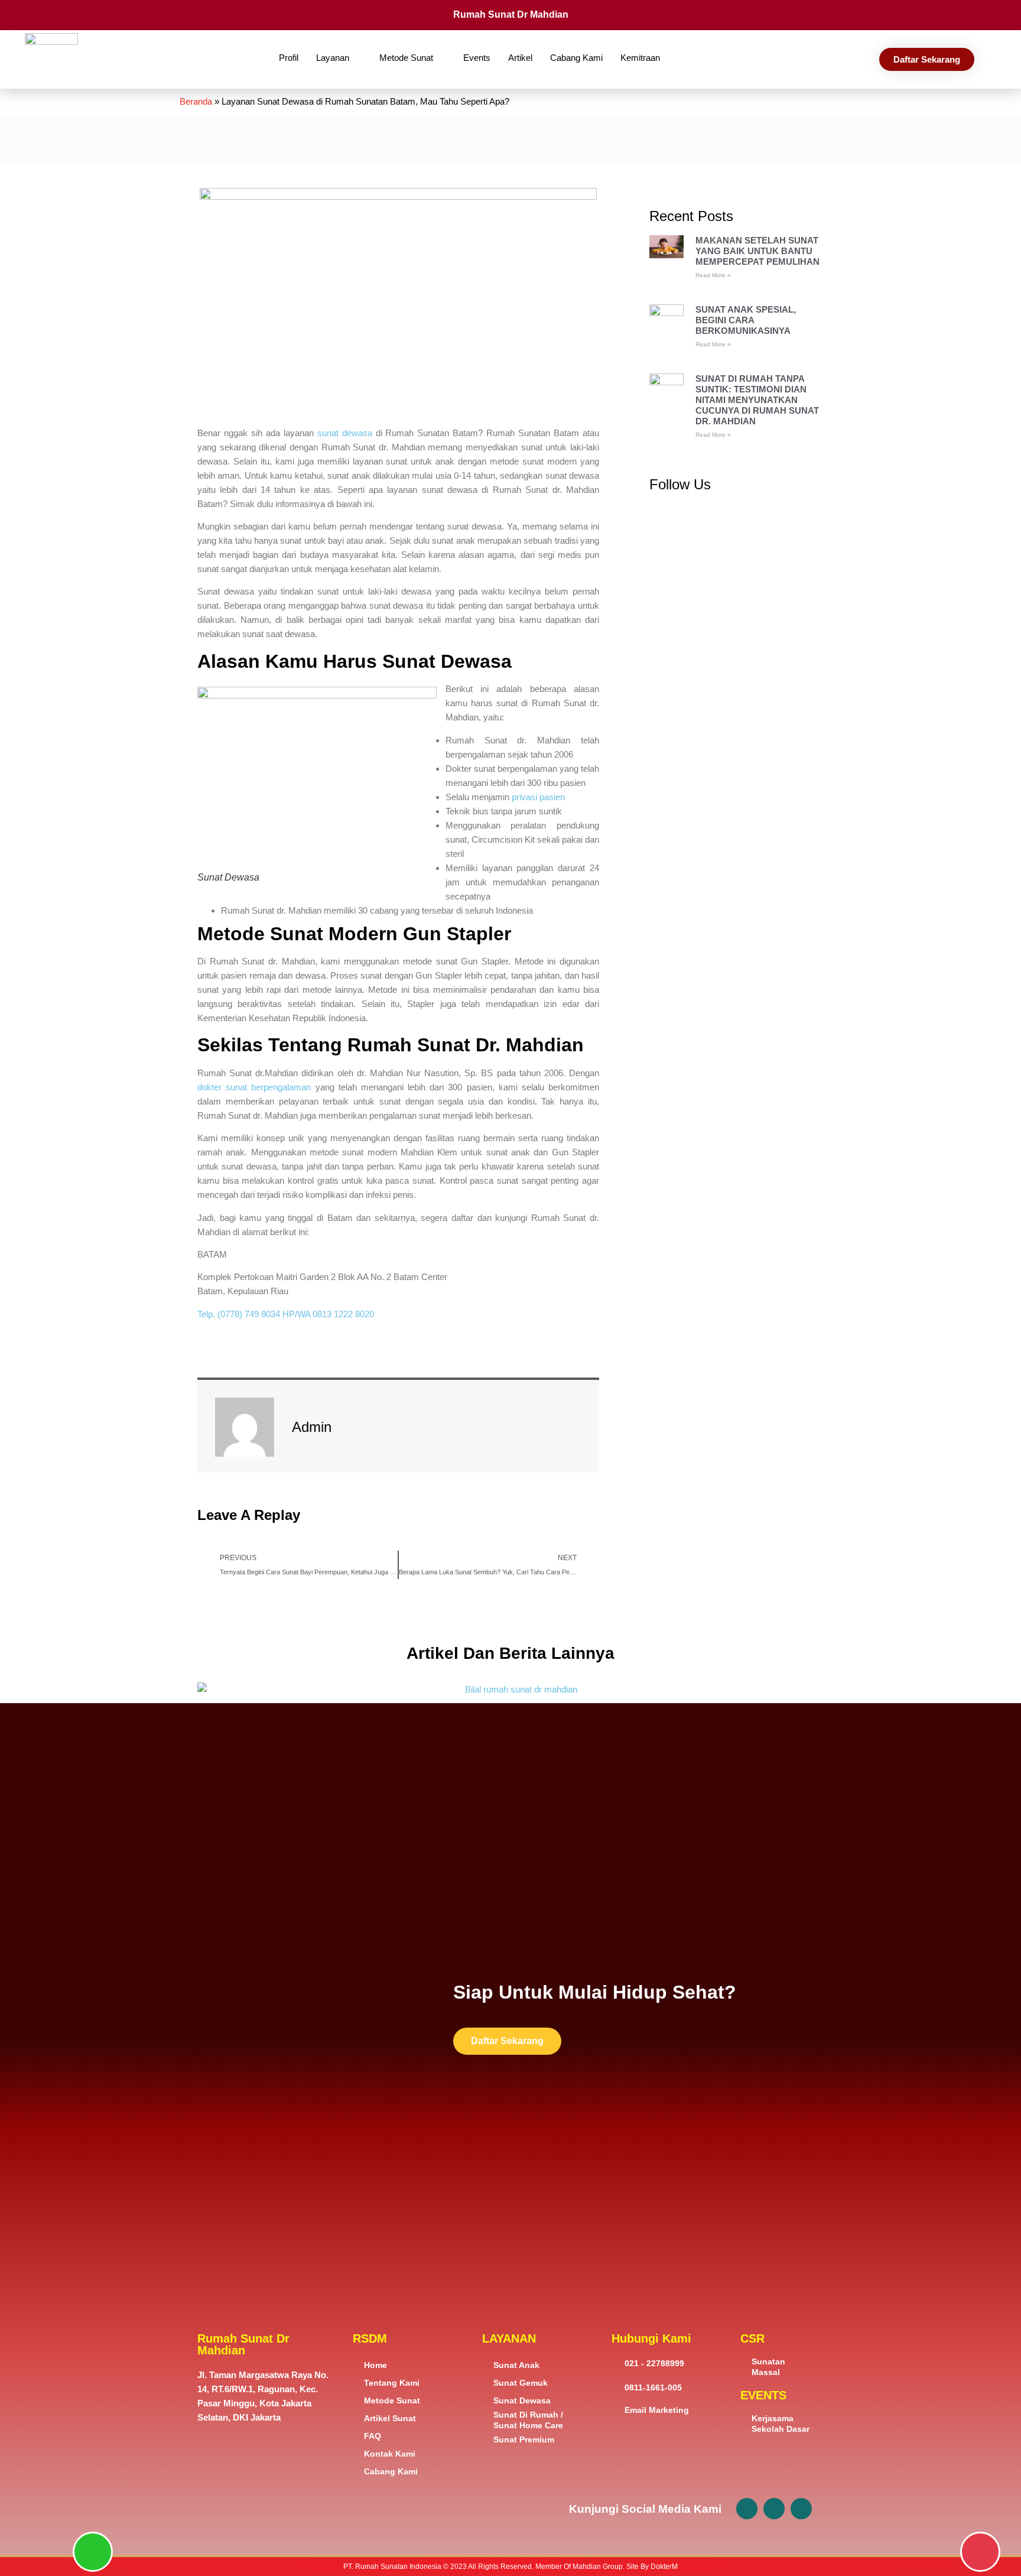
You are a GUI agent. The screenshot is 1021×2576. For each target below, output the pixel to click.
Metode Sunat (406, 58)
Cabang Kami (576, 58)
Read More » (713, 275)
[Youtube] (801, 2509)
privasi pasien (538, 797)
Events (477, 58)
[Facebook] (747, 2509)
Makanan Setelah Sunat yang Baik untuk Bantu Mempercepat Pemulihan (757, 251)
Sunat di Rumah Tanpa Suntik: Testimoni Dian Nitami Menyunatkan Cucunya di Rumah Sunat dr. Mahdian (757, 400)
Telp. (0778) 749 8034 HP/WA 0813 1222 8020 (286, 1314)
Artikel (520, 58)
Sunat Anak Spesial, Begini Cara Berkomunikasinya (746, 320)
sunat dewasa (345, 433)
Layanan (333, 58)
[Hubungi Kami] (980, 2552)
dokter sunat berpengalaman (254, 1087)
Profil (289, 58)
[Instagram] (774, 2509)
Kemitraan (640, 58)
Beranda (196, 101)
